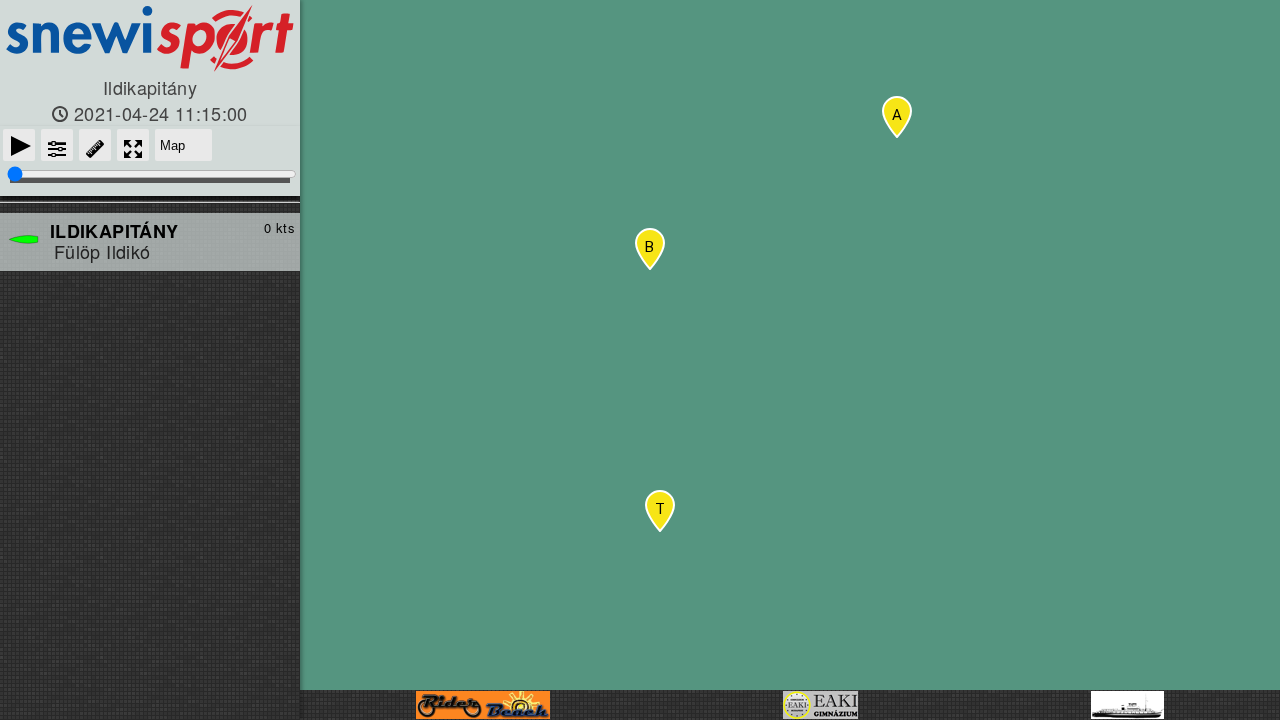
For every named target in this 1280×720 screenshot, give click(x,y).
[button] (660, 511)
